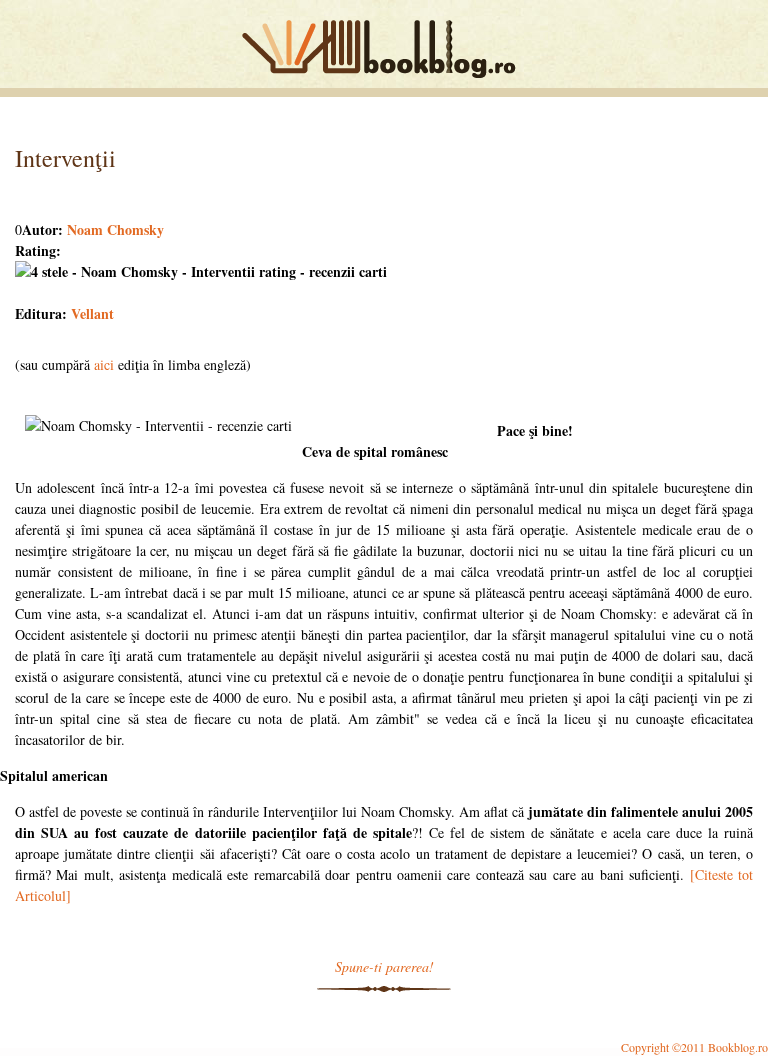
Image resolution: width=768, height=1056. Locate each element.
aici (104, 364)
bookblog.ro (384, 49)
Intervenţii (65, 158)
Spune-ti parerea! (384, 966)
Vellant (92, 313)
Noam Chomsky (115, 229)
